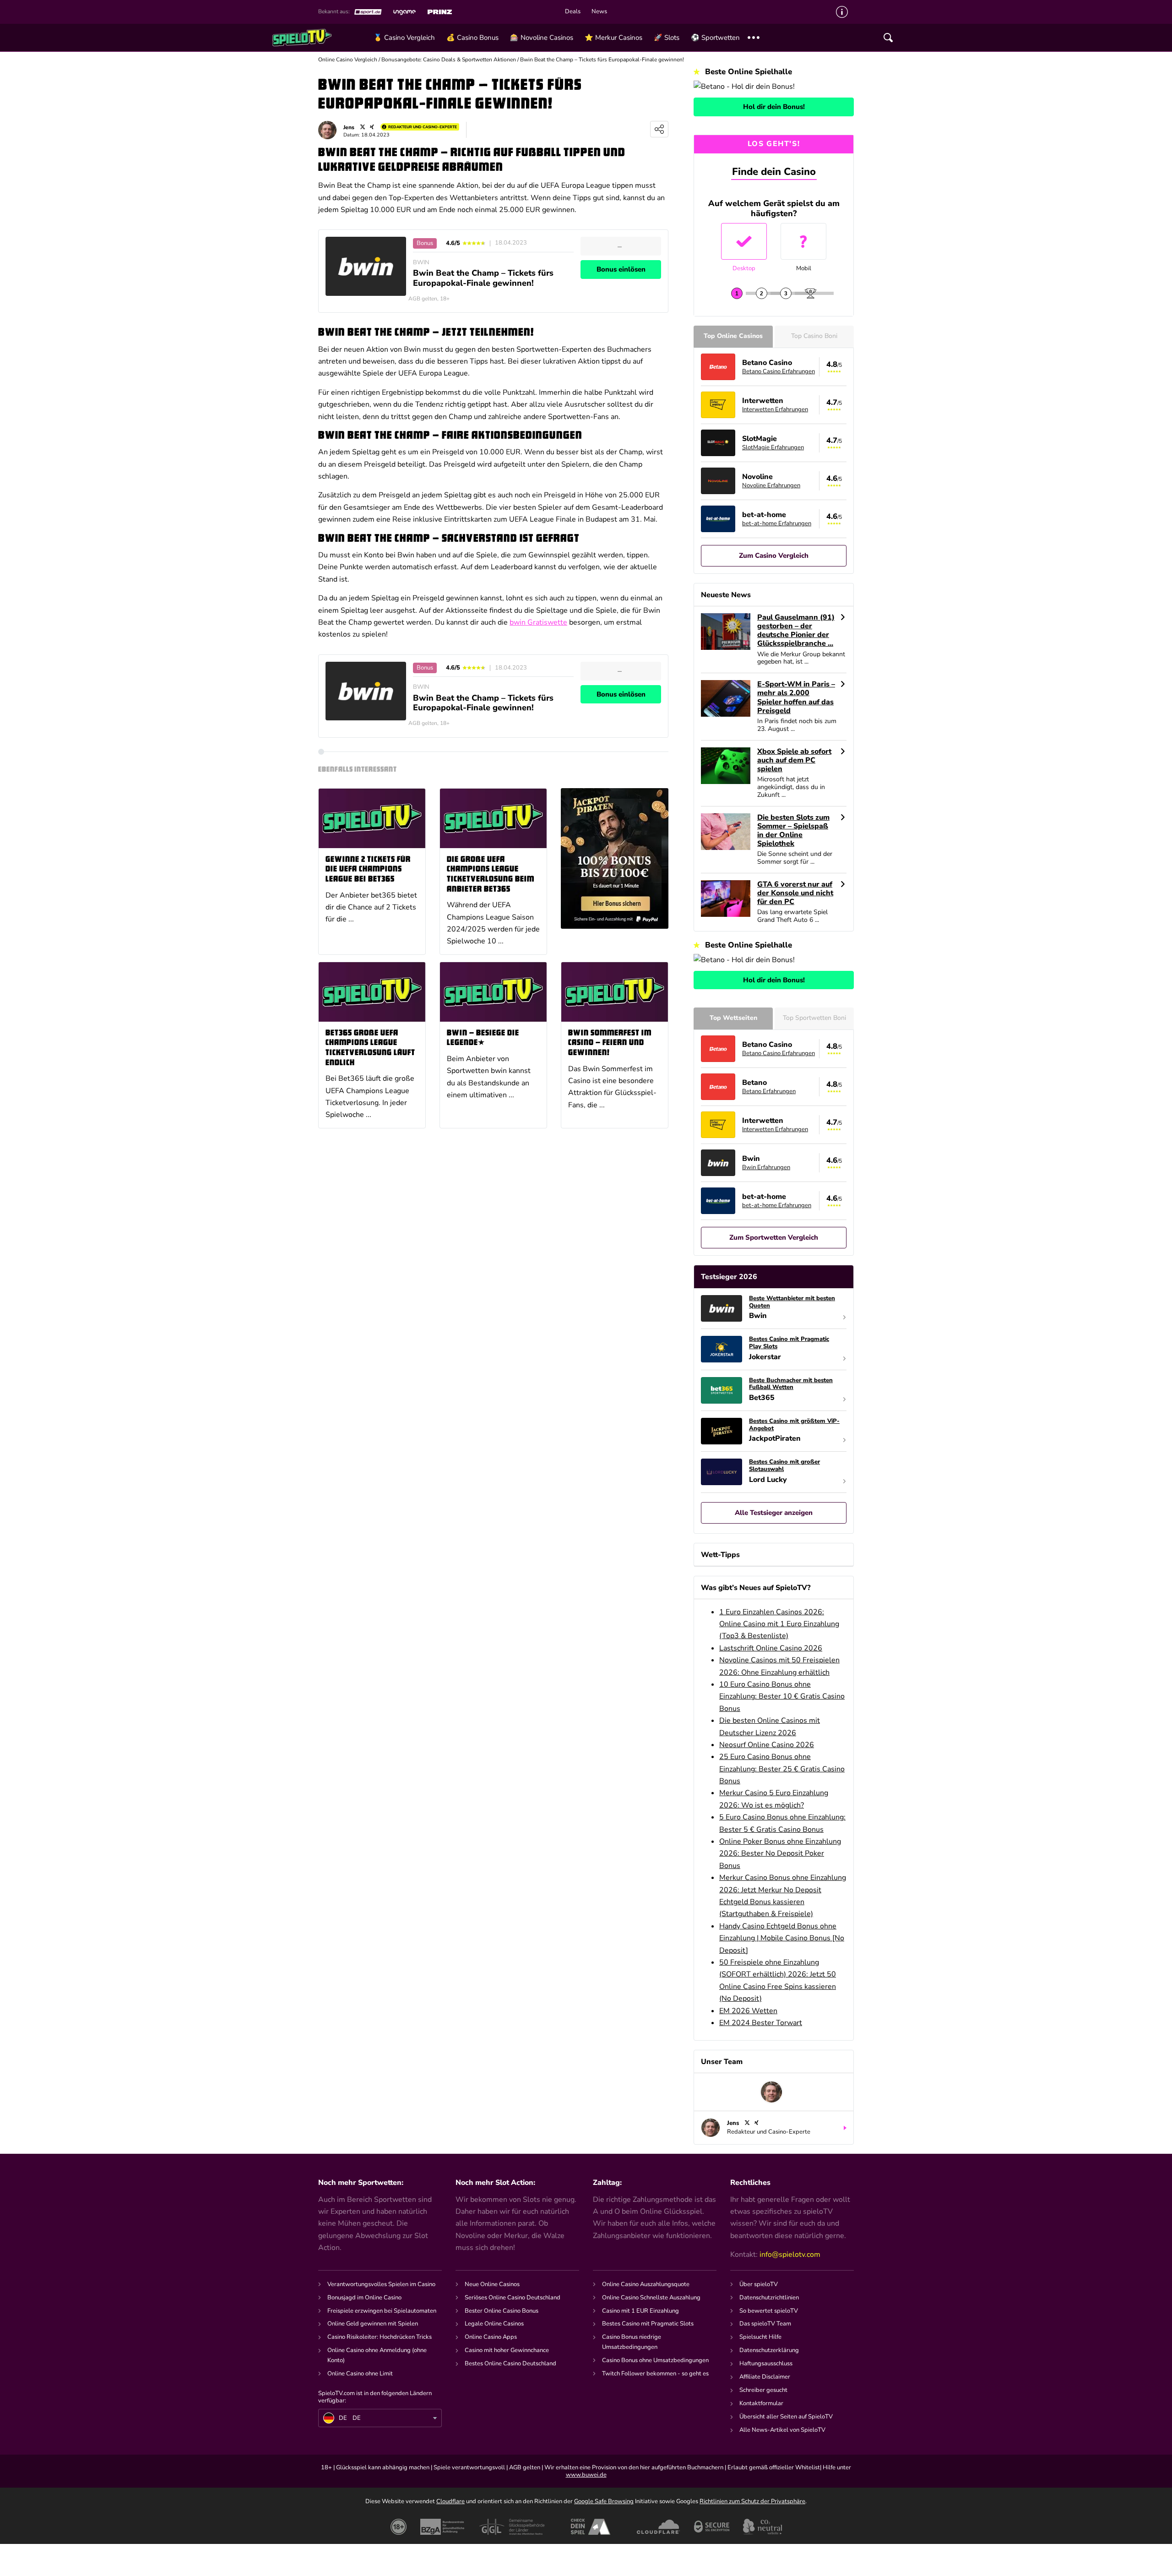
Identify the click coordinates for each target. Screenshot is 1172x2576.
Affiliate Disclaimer (765, 2377)
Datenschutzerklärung (769, 2350)
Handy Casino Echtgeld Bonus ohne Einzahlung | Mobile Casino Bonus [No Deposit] (782, 1938)
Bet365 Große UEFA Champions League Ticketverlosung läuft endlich (370, 1048)
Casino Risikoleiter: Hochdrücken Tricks (380, 2337)
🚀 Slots (667, 38)
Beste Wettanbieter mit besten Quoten (792, 1302)
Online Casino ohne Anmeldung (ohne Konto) (377, 2355)
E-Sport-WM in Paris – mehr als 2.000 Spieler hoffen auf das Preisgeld (796, 698)
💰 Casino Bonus (472, 38)
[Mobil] (803, 241)
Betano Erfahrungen (769, 1091)
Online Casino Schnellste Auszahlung (651, 2298)
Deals (573, 12)
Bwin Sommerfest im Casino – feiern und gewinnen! (610, 1043)
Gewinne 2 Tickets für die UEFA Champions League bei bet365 (368, 870)
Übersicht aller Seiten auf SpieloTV (786, 2417)
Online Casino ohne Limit (360, 2374)
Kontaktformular (761, 2403)
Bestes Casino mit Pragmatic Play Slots (789, 1343)
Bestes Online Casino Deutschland (510, 2364)
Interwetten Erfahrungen (775, 409)
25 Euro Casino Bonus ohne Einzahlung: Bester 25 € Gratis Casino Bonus (782, 1769)
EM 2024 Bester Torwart (761, 2023)
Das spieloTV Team (765, 2324)
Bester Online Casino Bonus (502, 2311)
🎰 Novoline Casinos (542, 38)
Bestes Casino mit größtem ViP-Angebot (794, 1425)
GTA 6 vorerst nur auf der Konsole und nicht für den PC (795, 893)
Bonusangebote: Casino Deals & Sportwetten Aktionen (449, 60)
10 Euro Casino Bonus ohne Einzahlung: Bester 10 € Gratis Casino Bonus (782, 1696)
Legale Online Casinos (494, 2324)
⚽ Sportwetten (715, 38)
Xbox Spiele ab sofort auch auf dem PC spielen (794, 761)
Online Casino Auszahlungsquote (646, 2284)
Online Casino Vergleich (348, 60)
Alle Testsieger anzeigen (774, 1513)
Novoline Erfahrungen (771, 485)
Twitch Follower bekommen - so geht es (655, 2374)
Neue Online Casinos (492, 2284)
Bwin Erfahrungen (766, 1167)
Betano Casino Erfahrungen (779, 371)
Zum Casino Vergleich (774, 556)
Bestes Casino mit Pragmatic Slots (648, 2324)
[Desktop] (744, 241)
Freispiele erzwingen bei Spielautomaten (382, 2311)
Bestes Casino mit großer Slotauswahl (784, 1466)
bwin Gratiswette (538, 622)
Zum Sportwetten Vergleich (774, 1237)
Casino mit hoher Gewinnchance (507, 2350)
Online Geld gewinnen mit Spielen (373, 2324)
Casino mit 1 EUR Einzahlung (640, 2311)
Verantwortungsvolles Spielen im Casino (381, 2284)
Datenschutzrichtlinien (769, 2298)
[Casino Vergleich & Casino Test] (320, 38)
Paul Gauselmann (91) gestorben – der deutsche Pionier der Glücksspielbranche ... (796, 631)
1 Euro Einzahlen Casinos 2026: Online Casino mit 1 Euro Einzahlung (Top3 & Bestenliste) (779, 1624)
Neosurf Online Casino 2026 (767, 1745)
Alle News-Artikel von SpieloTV (782, 2430)
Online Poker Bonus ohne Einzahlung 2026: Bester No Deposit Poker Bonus (780, 1854)
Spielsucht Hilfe (760, 2337)
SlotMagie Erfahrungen (773, 447)
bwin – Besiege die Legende (483, 1038)
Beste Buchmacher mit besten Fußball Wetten (791, 1384)
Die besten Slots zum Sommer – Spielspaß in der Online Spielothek (793, 831)
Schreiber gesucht (763, 2390)
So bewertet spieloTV (769, 2311)
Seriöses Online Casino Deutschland (513, 2298)
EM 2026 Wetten (748, 2011)
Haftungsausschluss (766, 2364)
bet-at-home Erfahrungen (777, 523)
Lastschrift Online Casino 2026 (771, 1648)
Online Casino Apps (491, 2337)
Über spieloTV (759, 2284)
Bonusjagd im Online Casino (364, 2298)
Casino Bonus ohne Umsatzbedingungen (655, 2360)
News (599, 12)
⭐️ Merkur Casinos (613, 38)
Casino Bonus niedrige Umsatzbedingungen (632, 2342)
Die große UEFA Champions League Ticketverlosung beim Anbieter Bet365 (491, 875)
